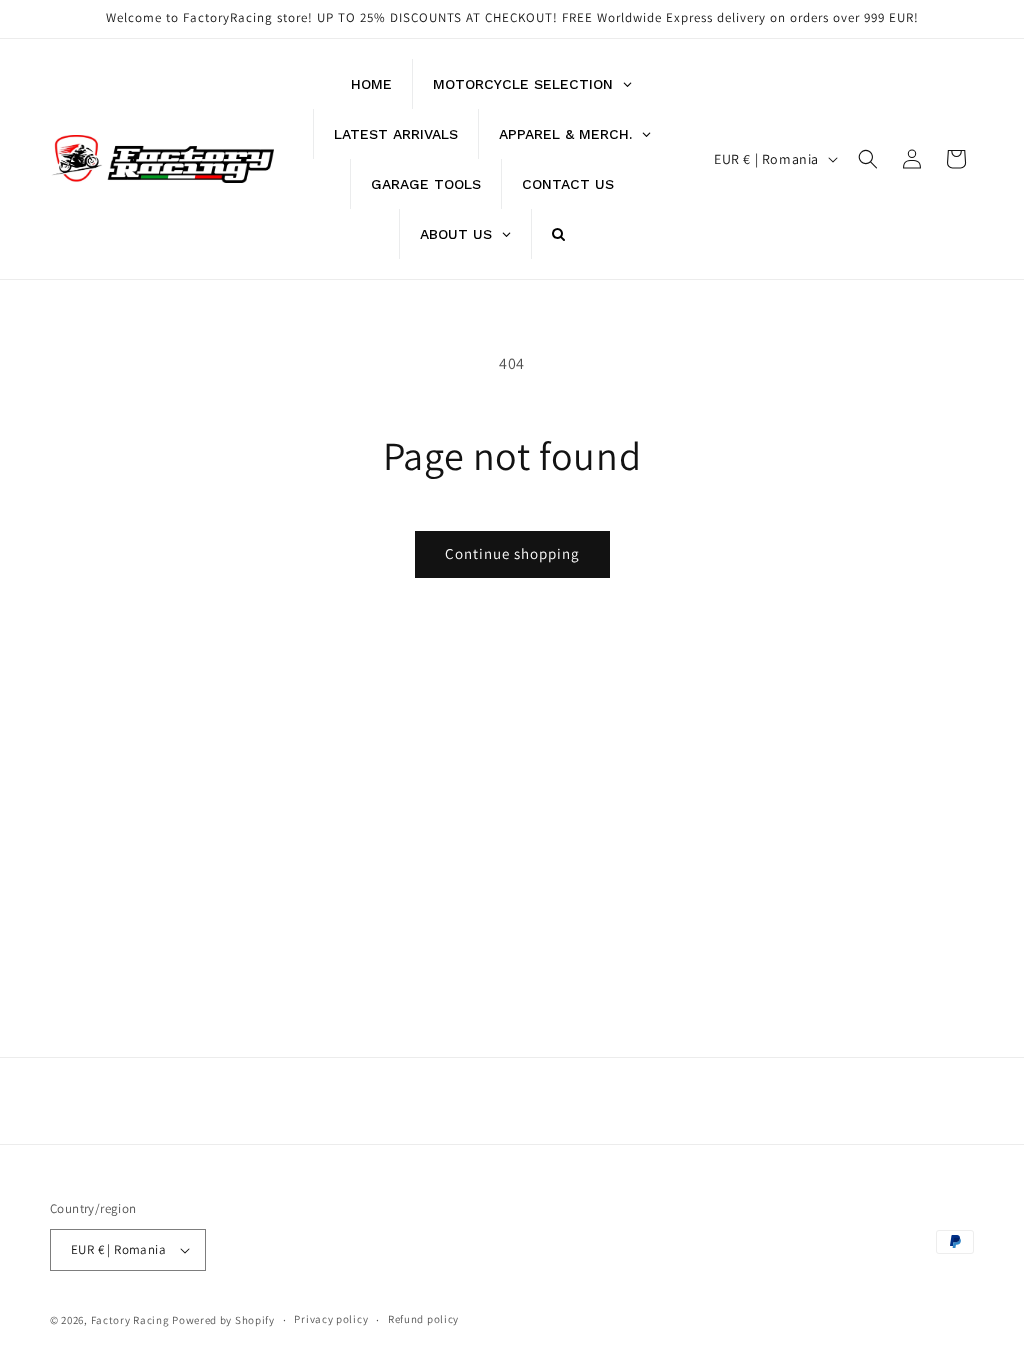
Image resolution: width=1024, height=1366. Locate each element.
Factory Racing (130, 1320)
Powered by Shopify (223, 1320)
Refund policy (423, 1319)
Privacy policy (331, 1319)
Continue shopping (512, 553)
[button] (868, 159)
